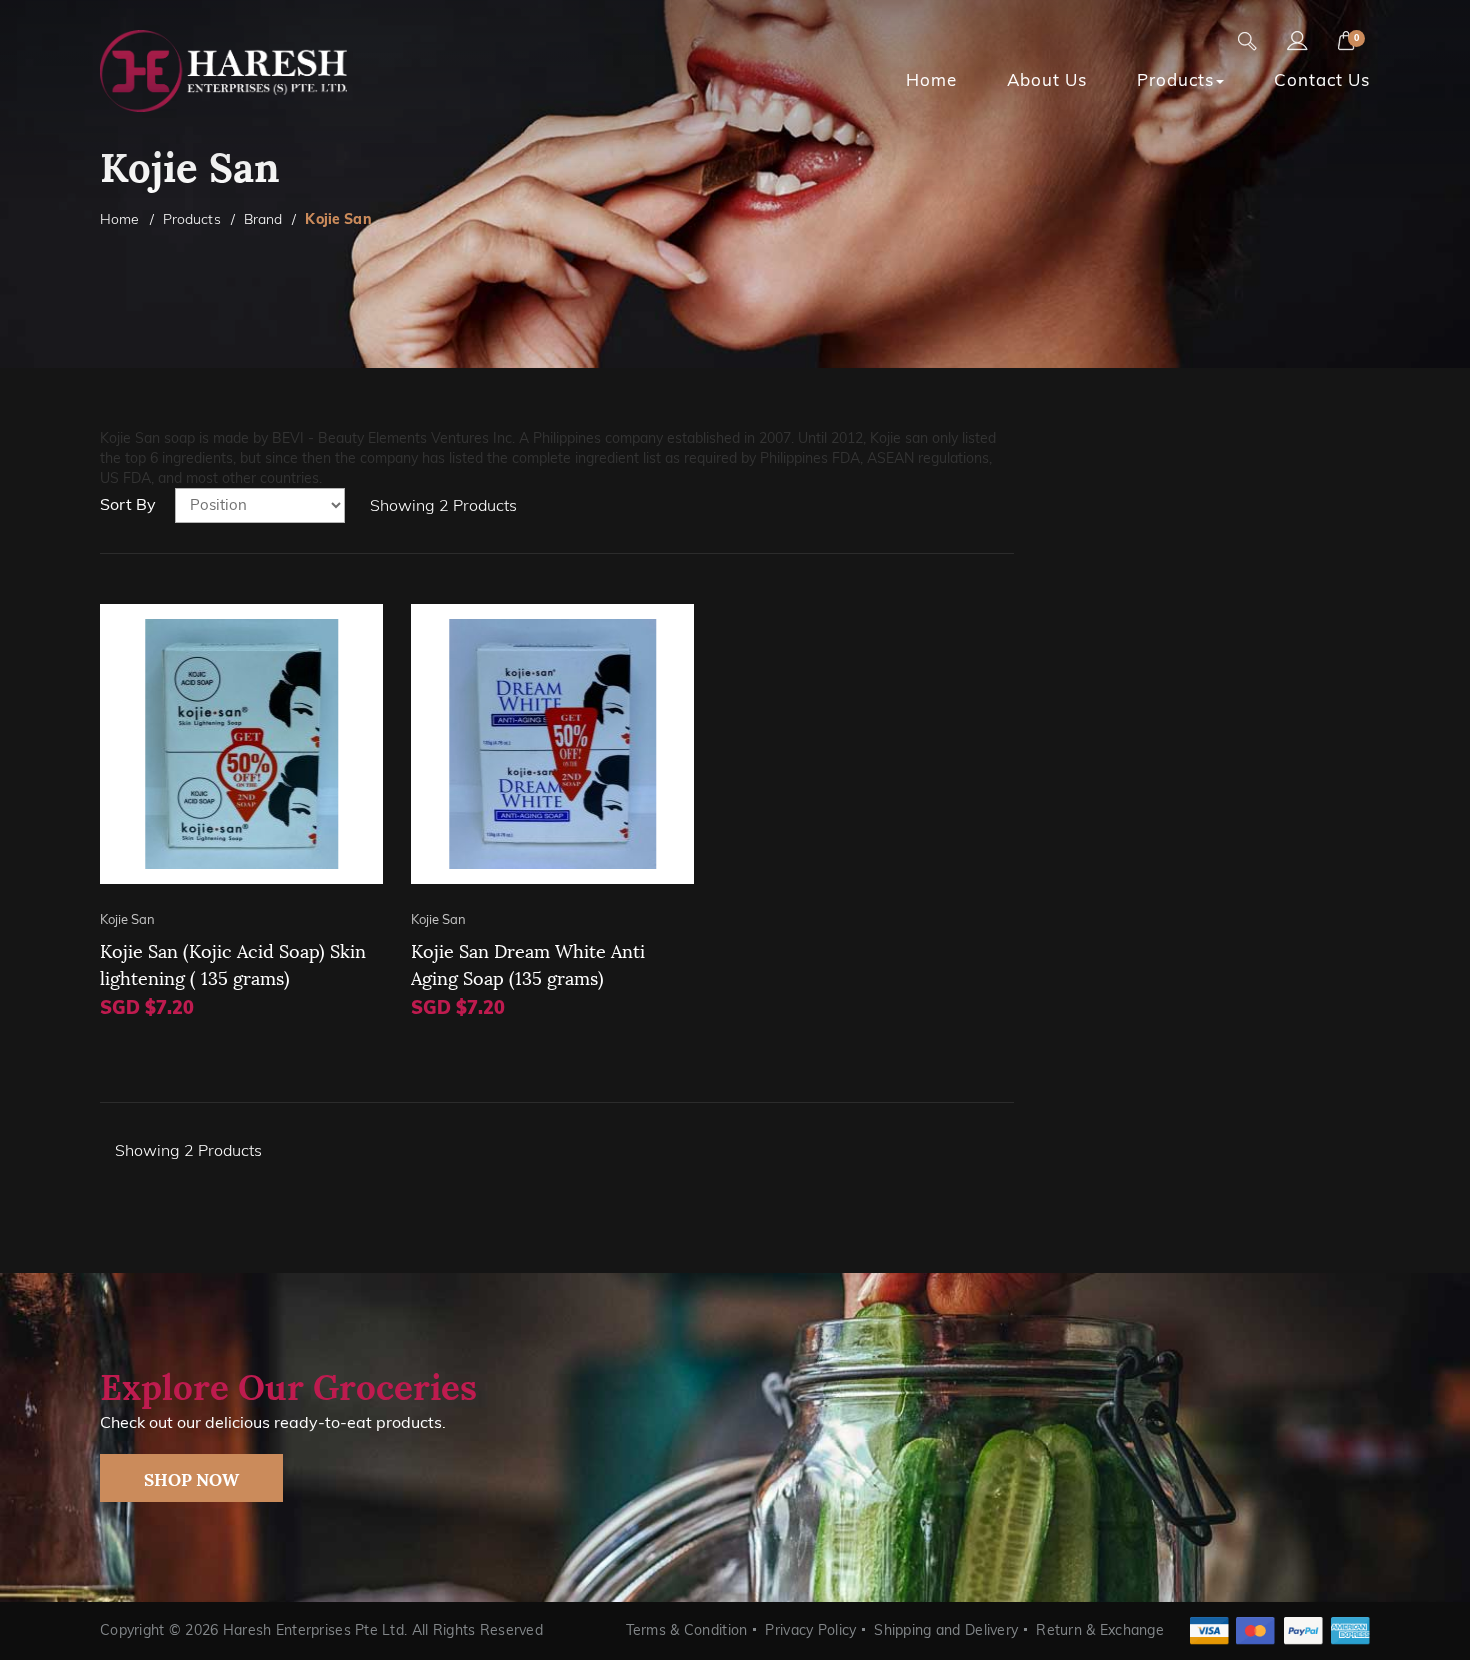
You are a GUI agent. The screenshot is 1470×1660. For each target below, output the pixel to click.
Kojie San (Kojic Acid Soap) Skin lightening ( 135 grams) (233, 963)
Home (120, 219)
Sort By (128, 504)
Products (192, 219)
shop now (191, 1478)
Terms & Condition (687, 1630)
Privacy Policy (810, 1630)
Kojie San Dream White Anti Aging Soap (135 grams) (528, 963)
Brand (263, 219)
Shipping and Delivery (946, 1630)
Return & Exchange (1100, 1630)
